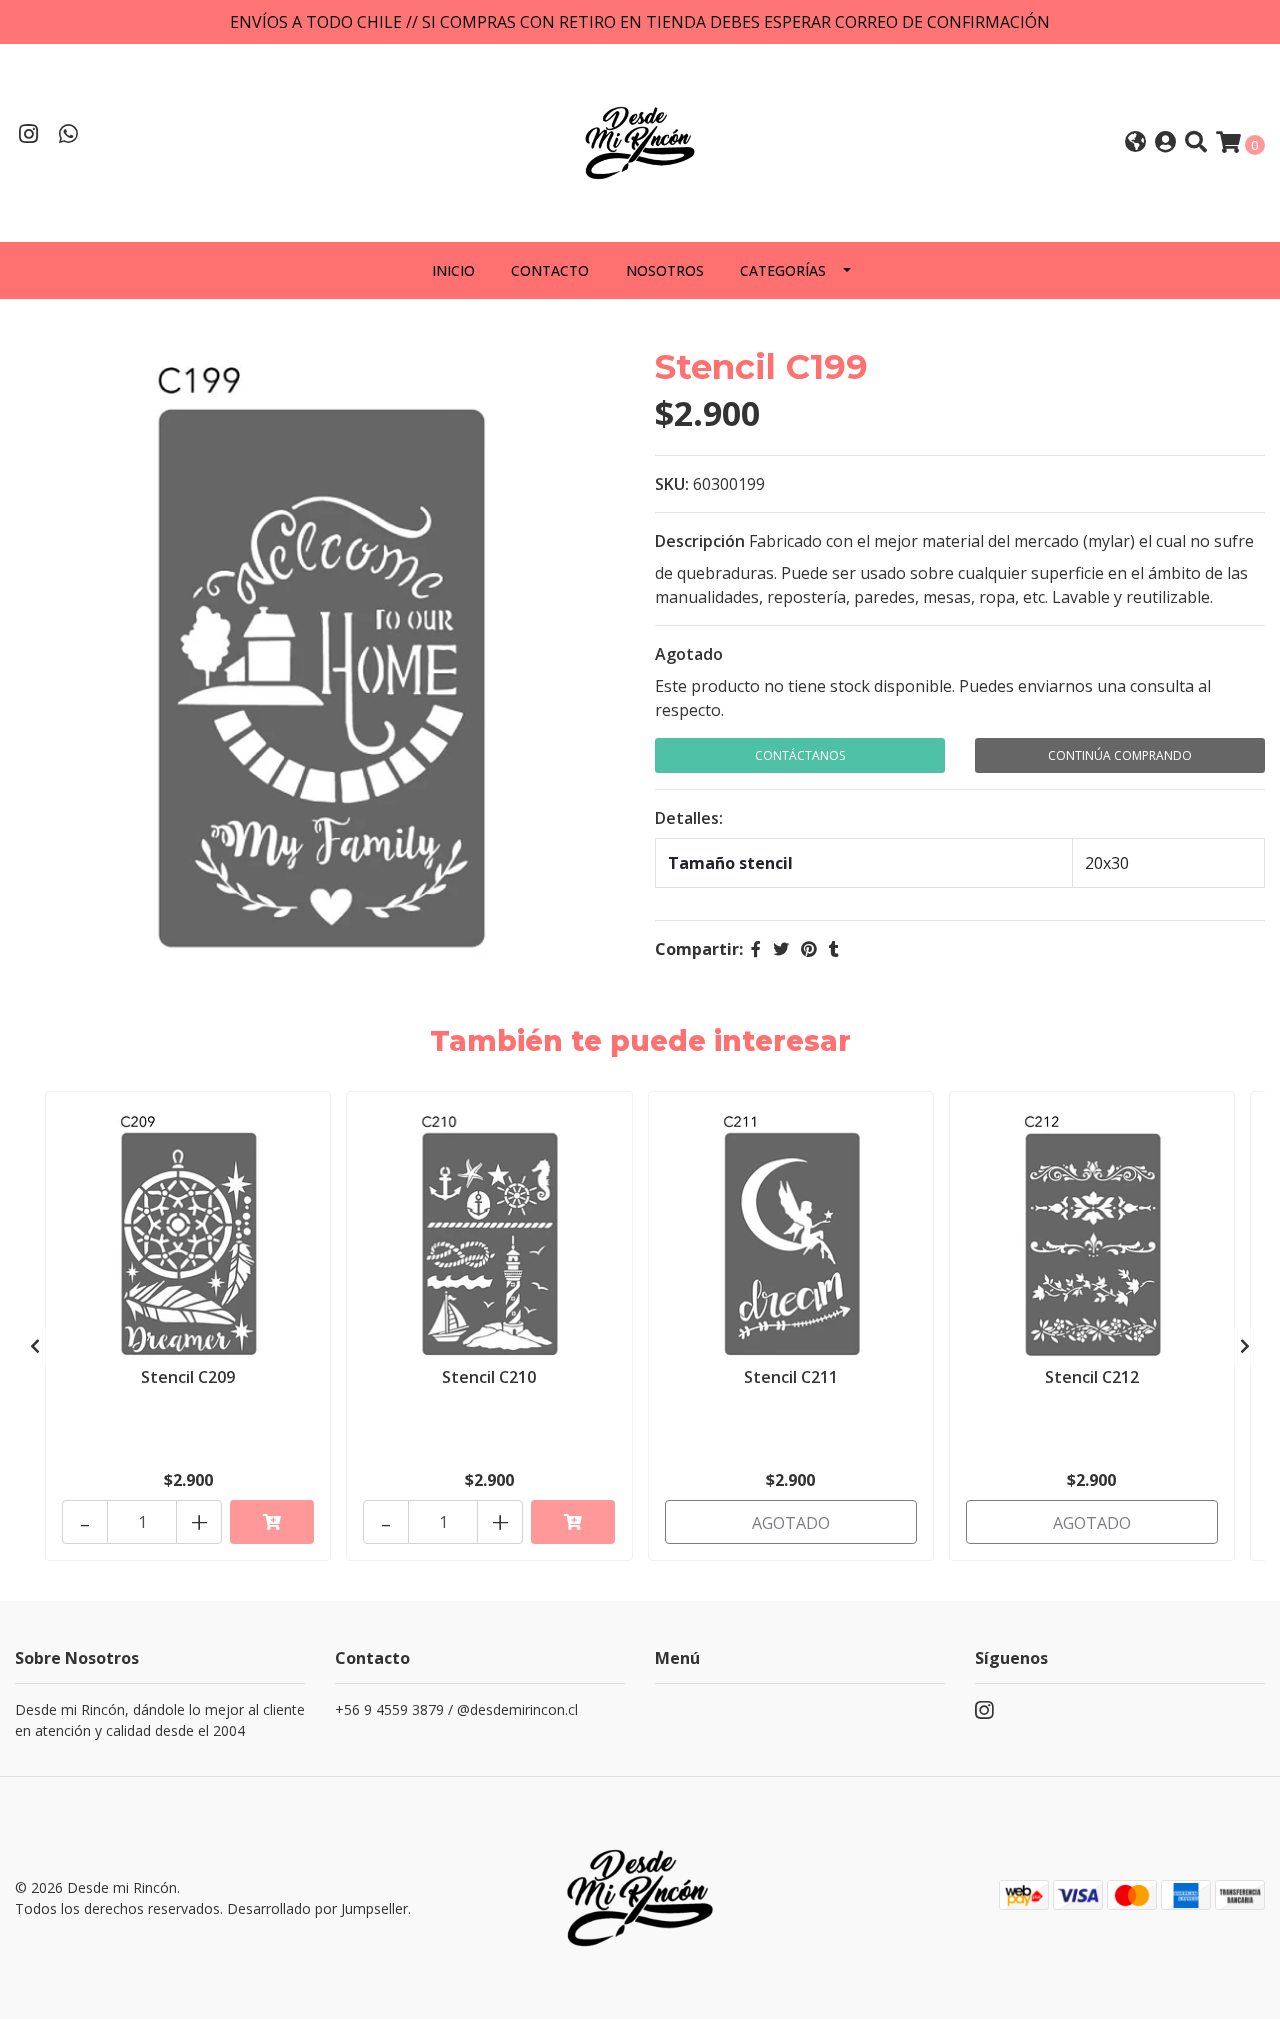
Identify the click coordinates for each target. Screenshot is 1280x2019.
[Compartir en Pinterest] (809, 949)
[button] (1135, 143)
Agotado (689, 654)
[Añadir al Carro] (272, 1522)
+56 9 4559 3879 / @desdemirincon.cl (456, 1709)
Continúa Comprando (1120, 755)
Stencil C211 (791, 1377)
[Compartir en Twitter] (781, 949)
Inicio (453, 270)
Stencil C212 (1092, 1377)
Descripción (700, 541)
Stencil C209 (188, 1377)
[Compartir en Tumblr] (834, 949)
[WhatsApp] (69, 136)
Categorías (783, 270)
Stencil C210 (489, 1377)
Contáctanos (800, 755)
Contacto (550, 270)
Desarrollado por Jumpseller (317, 1908)
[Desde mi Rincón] (640, 141)
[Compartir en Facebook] (756, 949)
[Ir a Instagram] (29, 136)
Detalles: (689, 818)
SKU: (672, 484)
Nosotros (665, 270)
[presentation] (35, 1346)
